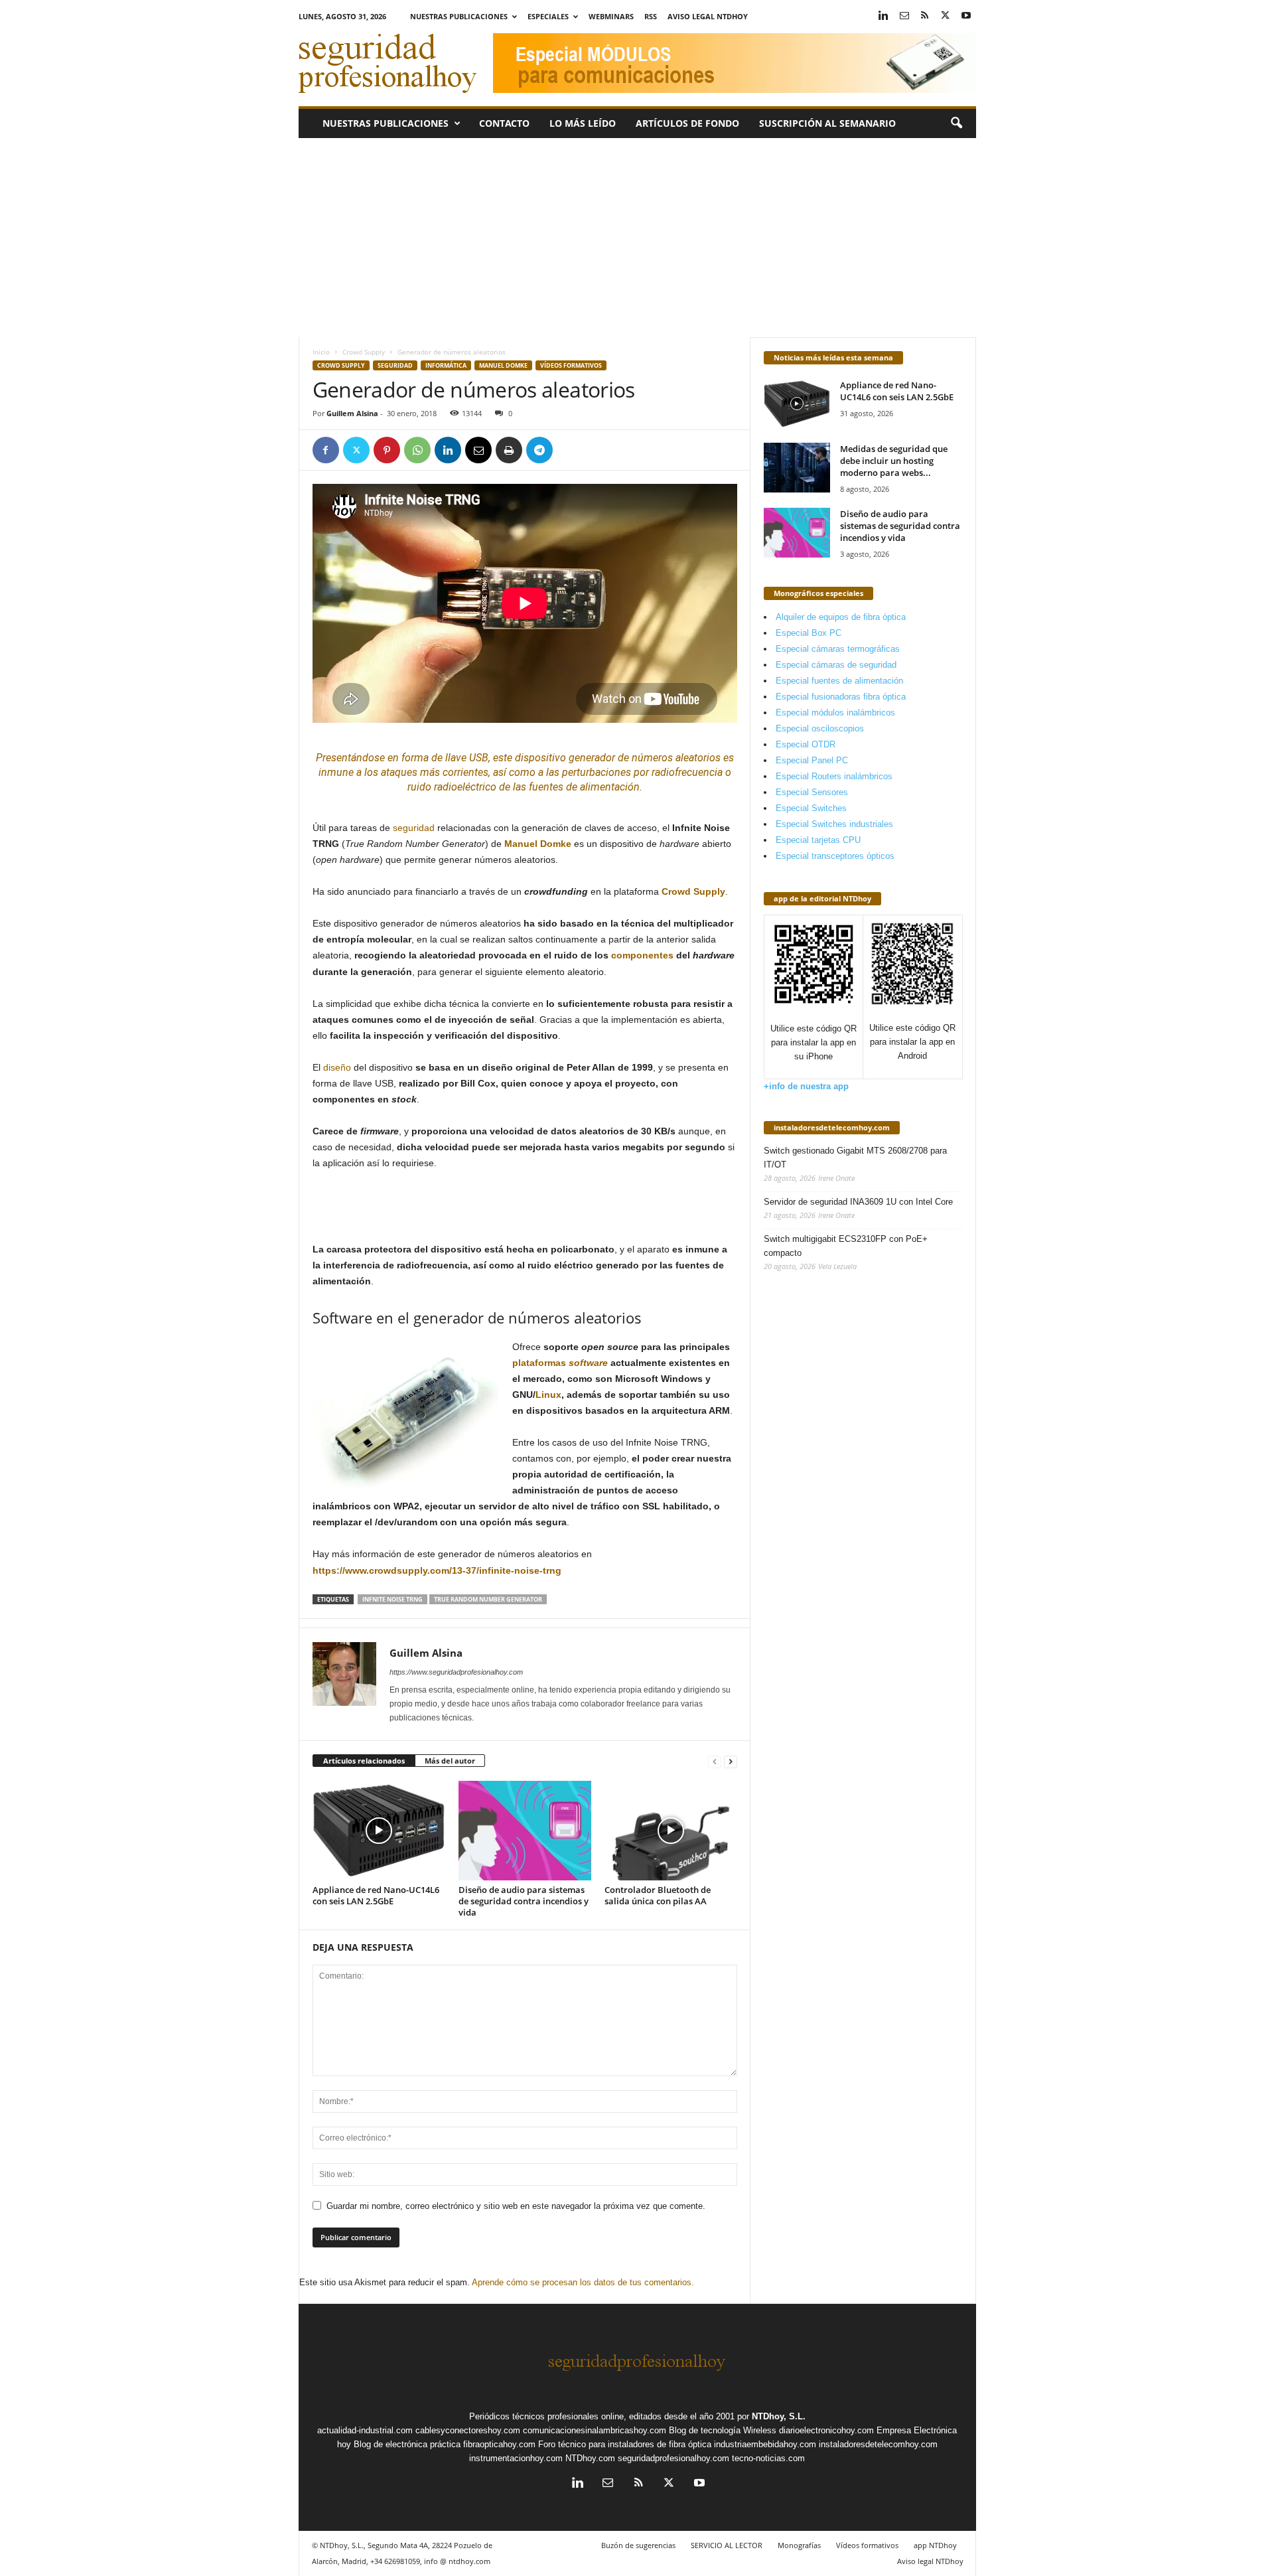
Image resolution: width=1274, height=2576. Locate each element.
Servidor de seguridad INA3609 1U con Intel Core (858, 1202)
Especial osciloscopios (820, 728)
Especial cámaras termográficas (838, 649)
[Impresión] (509, 450)
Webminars (611, 16)
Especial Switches (811, 808)
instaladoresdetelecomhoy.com (832, 1127)
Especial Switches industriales (834, 824)
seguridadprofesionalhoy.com (673, 2458)
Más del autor (450, 1761)
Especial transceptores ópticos (835, 856)
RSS (651, 16)
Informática (446, 365)
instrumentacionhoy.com (516, 2458)
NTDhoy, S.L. (779, 2416)
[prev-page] (715, 1761)
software (588, 1363)
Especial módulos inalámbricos (835, 713)
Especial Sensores (812, 792)
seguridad (414, 828)
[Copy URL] (570, 450)
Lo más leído (583, 123)
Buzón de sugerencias (638, 2545)
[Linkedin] (884, 16)
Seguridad (395, 365)
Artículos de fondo (687, 123)
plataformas (539, 1363)
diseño (337, 1067)
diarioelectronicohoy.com (826, 2430)
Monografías (799, 2545)
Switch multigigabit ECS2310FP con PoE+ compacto (846, 1246)
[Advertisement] (637, 238)
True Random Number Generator (488, 1599)
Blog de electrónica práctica (407, 2444)
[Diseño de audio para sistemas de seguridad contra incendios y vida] (525, 1831)
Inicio (321, 352)
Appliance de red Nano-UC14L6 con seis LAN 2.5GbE (376, 1895)
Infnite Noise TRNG (392, 1599)
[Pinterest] (387, 450)
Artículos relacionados (364, 1761)
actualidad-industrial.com (365, 2430)
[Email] (478, 450)
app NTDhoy (935, 2545)
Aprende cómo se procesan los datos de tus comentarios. (583, 2282)
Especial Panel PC (812, 760)
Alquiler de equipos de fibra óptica (841, 617)
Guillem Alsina (352, 413)
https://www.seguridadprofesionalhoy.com (456, 1672)
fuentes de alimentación (584, 787)
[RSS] (925, 16)
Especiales (548, 16)
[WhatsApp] (417, 450)
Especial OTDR (806, 744)
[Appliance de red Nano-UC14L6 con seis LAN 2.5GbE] (379, 1831)
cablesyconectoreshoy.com (468, 2430)
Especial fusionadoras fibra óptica (841, 697)
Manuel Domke (503, 365)
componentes (642, 955)
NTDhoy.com (590, 2458)
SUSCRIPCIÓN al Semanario (827, 123)
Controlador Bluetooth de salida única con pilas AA (658, 1895)
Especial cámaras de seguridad (836, 665)
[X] (946, 16)
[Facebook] (326, 450)
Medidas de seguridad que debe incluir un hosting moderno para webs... (894, 461)
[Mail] (904, 16)
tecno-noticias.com (768, 2458)
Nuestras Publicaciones (459, 16)
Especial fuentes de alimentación (839, 681)
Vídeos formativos (571, 365)
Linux (548, 1395)
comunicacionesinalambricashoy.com (595, 2430)
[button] (956, 123)
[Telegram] (539, 450)
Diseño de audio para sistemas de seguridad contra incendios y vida (524, 1901)
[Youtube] (966, 16)
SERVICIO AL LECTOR (727, 2545)
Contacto (504, 123)
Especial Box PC (809, 633)
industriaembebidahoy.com (765, 2444)
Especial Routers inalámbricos (834, 776)
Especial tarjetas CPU (818, 840)
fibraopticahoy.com (499, 2444)
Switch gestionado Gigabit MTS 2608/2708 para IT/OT (855, 1158)
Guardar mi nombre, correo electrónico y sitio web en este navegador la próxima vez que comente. (516, 2206)
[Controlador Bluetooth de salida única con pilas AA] (671, 1831)
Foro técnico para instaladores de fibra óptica (625, 2444)
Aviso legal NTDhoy (708, 16)
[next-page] (731, 1761)
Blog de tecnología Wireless (723, 2430)
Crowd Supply (364, 352)
